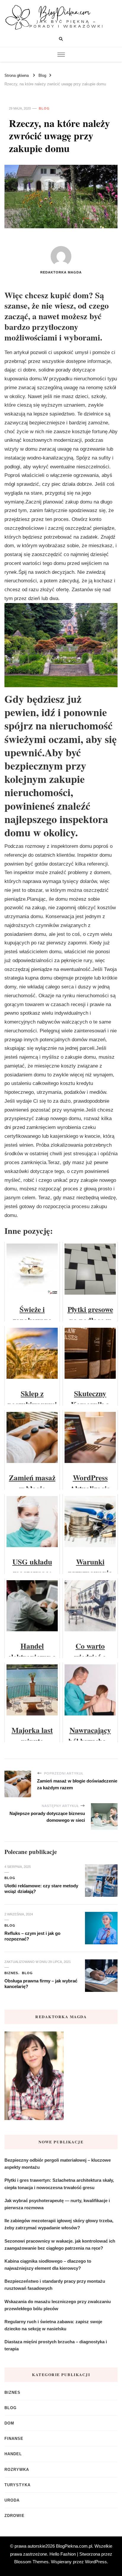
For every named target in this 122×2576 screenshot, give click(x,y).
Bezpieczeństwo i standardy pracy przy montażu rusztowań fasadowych (55, 2285)
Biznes (11, 1973)
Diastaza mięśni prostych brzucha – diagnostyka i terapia (56, 2345)
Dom (9, 2423)
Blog (44, 108)
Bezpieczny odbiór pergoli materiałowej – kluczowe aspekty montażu (58, 2164)
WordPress (96, 2562)
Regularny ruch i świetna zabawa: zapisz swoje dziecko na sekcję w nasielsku (53, 2325)
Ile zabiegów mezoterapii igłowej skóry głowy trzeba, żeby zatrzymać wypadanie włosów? (59, 2224)
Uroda (12, 2500)
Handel (13, 2454)
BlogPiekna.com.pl (74, 2546)
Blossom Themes (31, 2562)
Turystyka (17, 2485)
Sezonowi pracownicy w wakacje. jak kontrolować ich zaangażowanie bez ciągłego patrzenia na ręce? (60, 2245)
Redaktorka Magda (61, 272)
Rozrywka (17, 2470)
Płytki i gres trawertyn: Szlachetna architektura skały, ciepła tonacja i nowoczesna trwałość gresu (59, 2184)
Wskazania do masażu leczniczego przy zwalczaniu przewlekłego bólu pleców (58, 2305)
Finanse (14, 2439)
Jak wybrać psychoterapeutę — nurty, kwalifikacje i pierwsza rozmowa (57, 2204)
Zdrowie (15, 2516)
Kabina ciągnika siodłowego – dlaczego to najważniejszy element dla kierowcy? (48, 2265)
